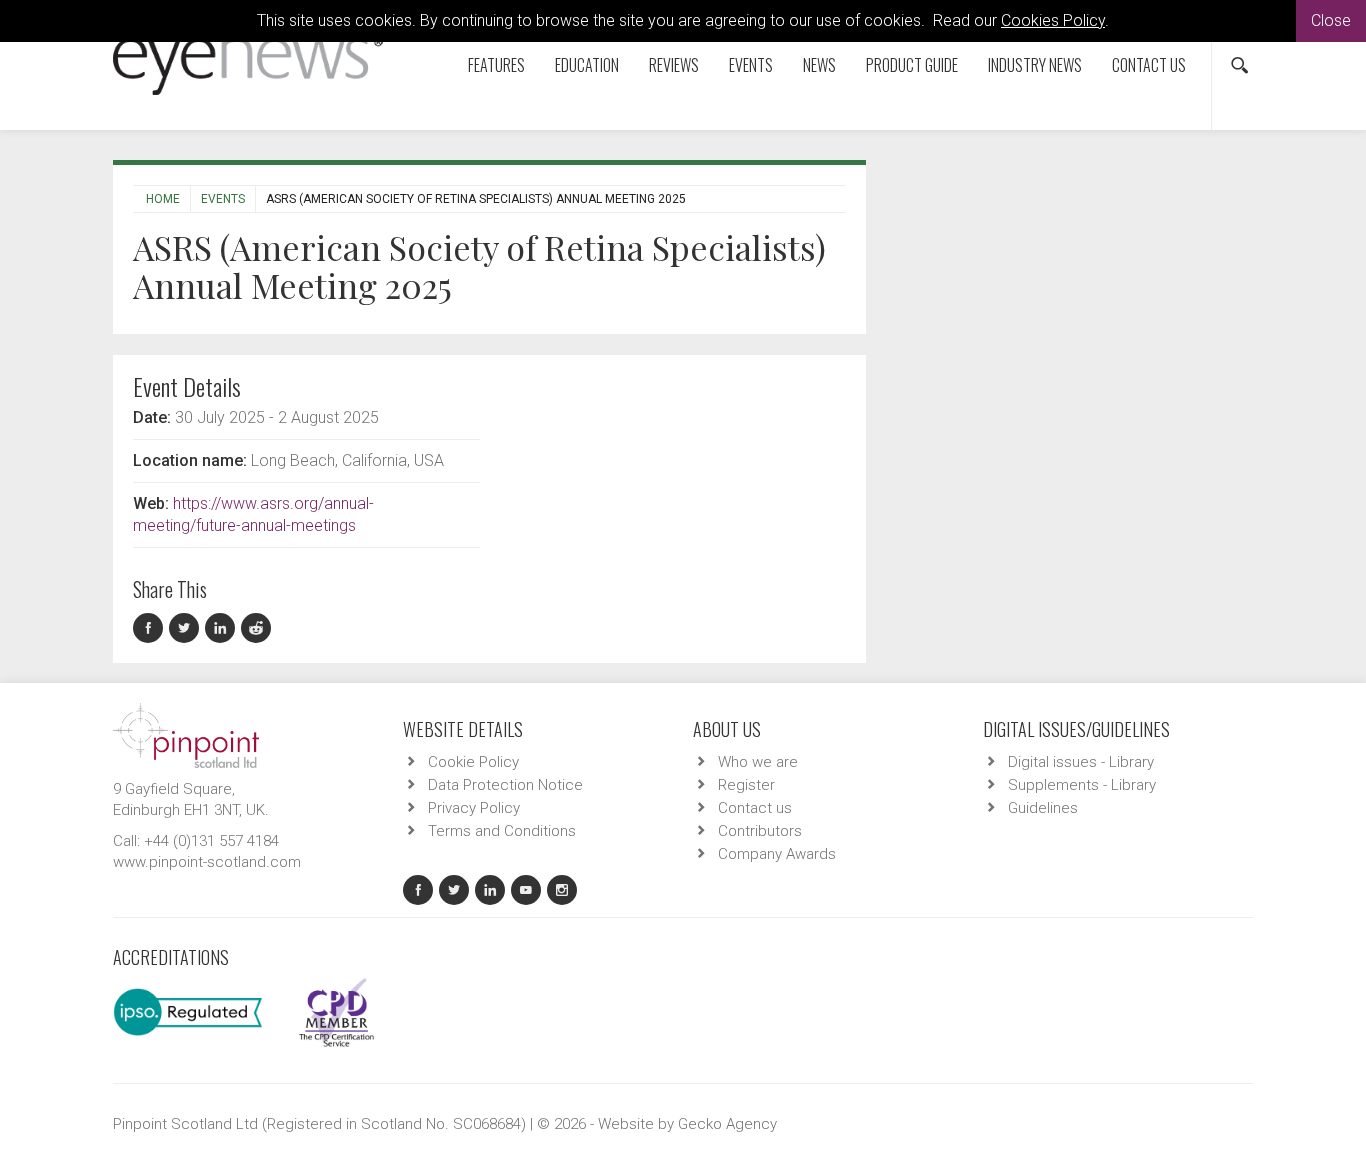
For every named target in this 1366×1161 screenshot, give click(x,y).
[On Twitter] (187, 628)
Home (163, 199)
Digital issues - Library (1081, 762)
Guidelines (1043, 808)
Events (751, 65)
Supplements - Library (1082, 785)
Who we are (758, 762)
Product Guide (912, 65)
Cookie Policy (473, 762)
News (819, 65)
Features (496, 65)
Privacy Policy (474, 808)
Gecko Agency (727, 1124)
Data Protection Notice (505, 785)
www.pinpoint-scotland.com (207, 862)
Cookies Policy (1053, 20)
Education (587, 65)
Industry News (1035, 65)
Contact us (1149, 65)
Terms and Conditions (502, 831)
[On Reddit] (257, 628)
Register (746, 785)
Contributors (760, 831)
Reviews (674, 65)
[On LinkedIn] (223, 628)
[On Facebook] (151, 628)
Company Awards (777, 854)
